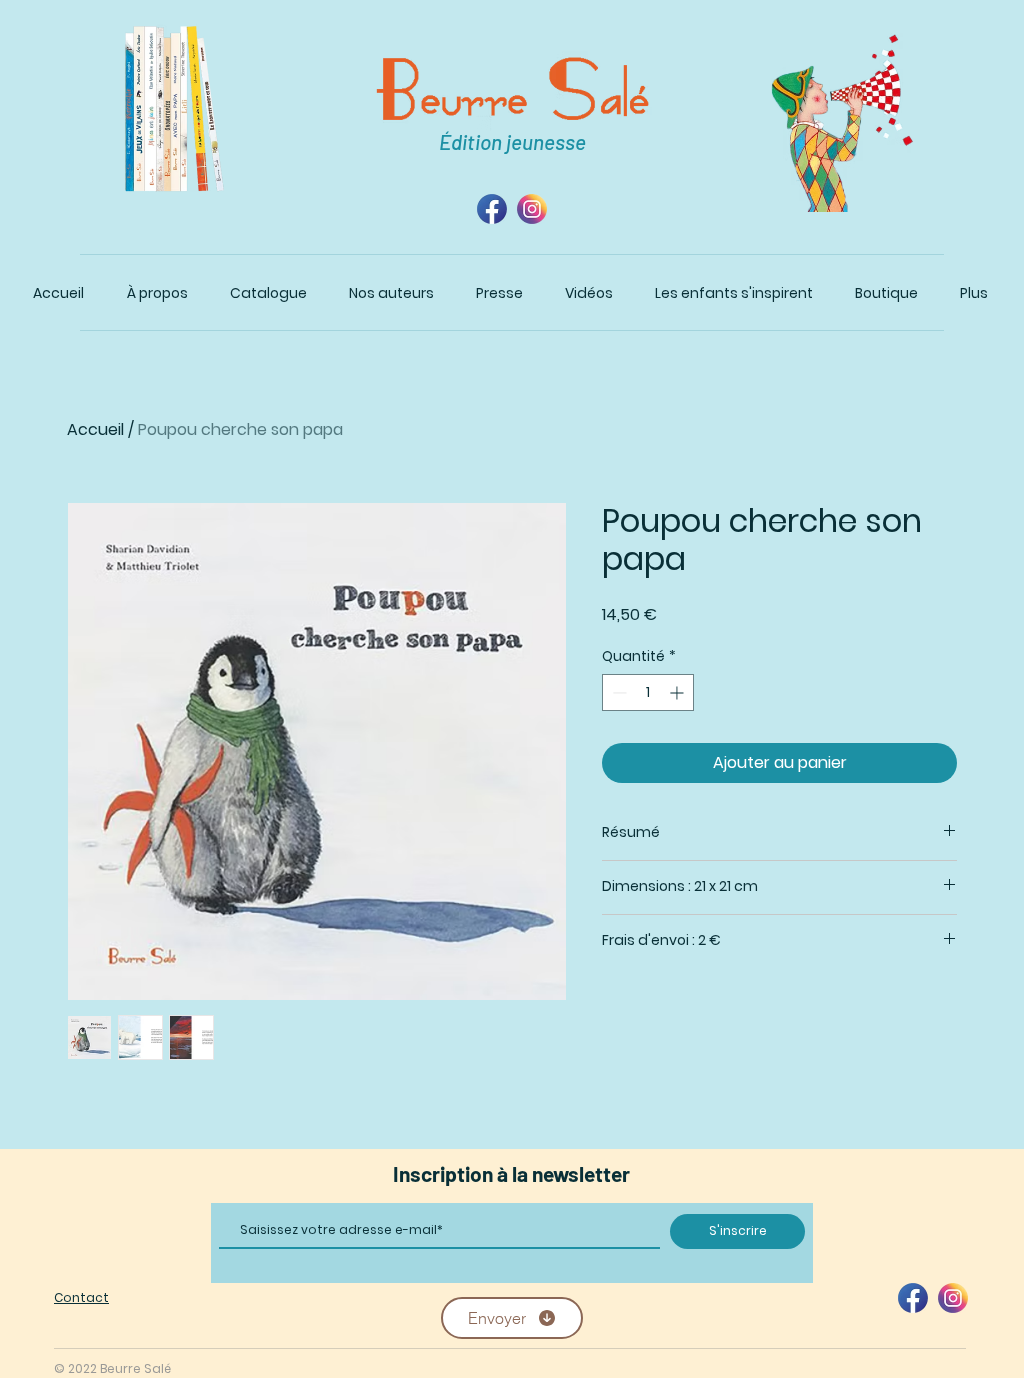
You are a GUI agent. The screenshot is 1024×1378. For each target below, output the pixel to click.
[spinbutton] (648, 692)
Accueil (95, 429)
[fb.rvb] (492, 209)
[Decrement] (617, 692)
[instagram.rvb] (532, 209)
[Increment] (678, 692)
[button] (268, 293)
